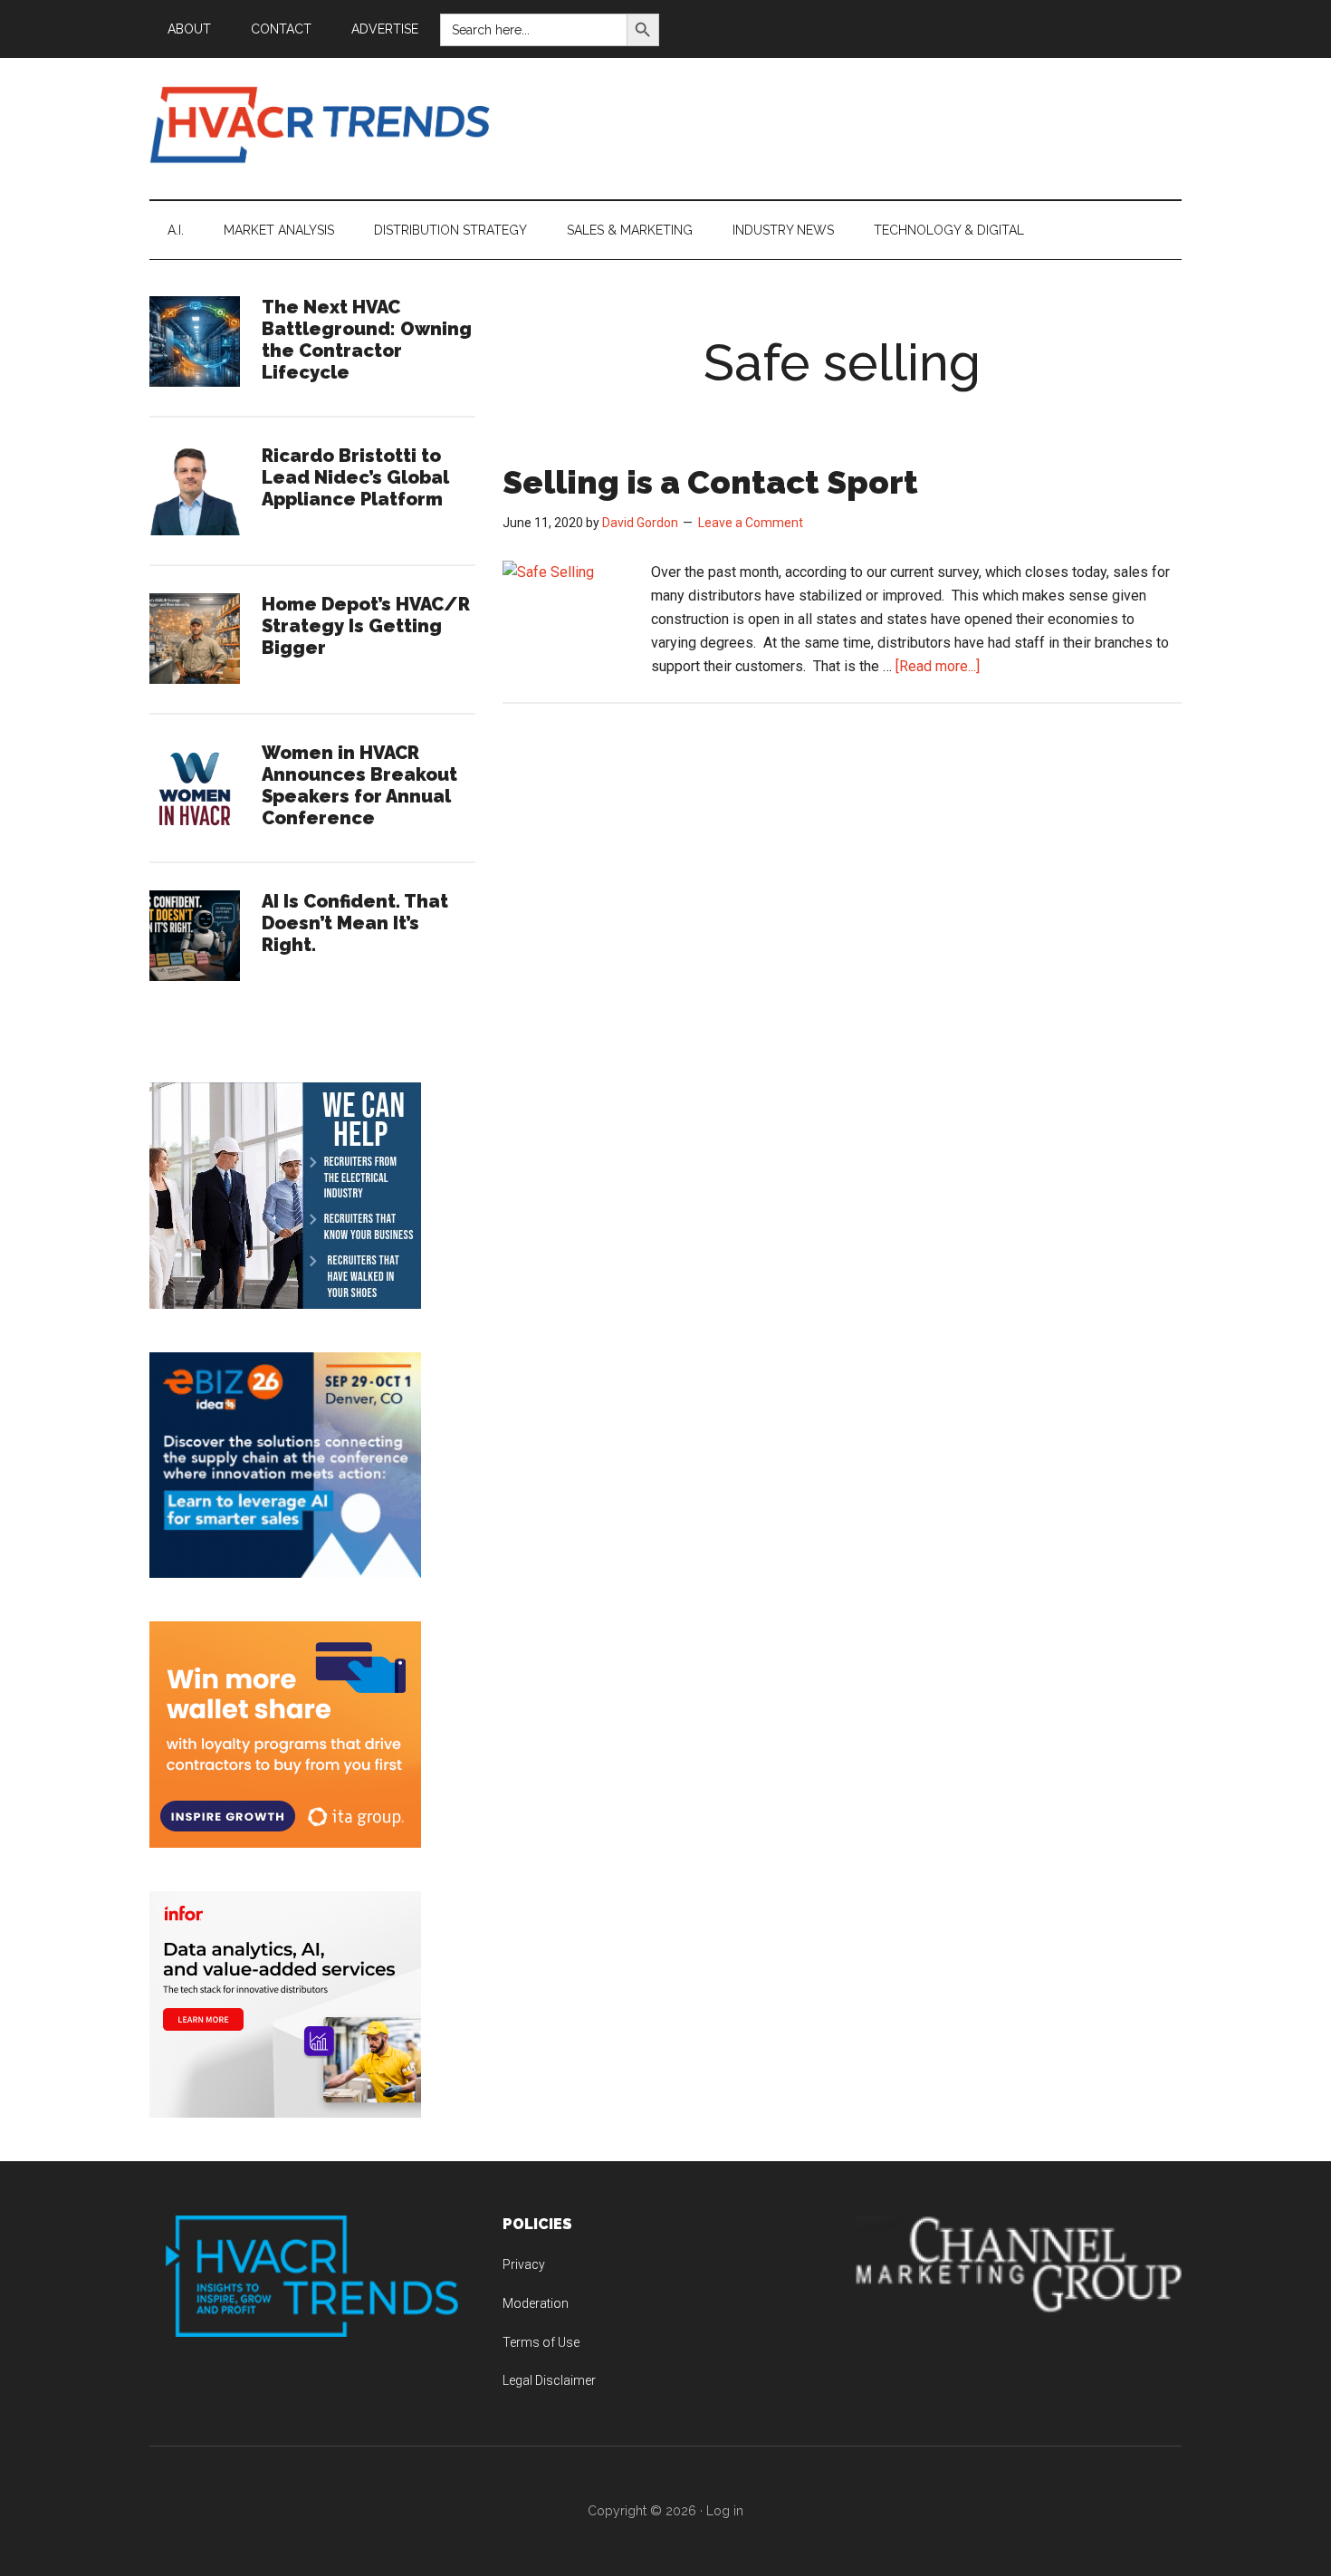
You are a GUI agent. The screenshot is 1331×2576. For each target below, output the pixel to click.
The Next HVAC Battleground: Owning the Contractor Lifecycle (367, 340)
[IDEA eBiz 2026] (285, 1573)
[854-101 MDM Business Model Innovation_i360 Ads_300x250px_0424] (285, 2113)
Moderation (536, 2303)
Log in (725, 2511)
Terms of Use (541, 2342)
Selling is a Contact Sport (710, 482)
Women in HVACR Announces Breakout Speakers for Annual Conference (359, 785)
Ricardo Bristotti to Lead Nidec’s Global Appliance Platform (355, 477)
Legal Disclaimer (549, 2380)
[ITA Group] (285, 1843)
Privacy (524, 2264)
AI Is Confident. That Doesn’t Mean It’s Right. (355, 923)
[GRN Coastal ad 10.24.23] (285, 1304)
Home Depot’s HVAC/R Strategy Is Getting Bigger (366, 626)
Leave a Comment (751, 523)
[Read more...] (938, 666)
